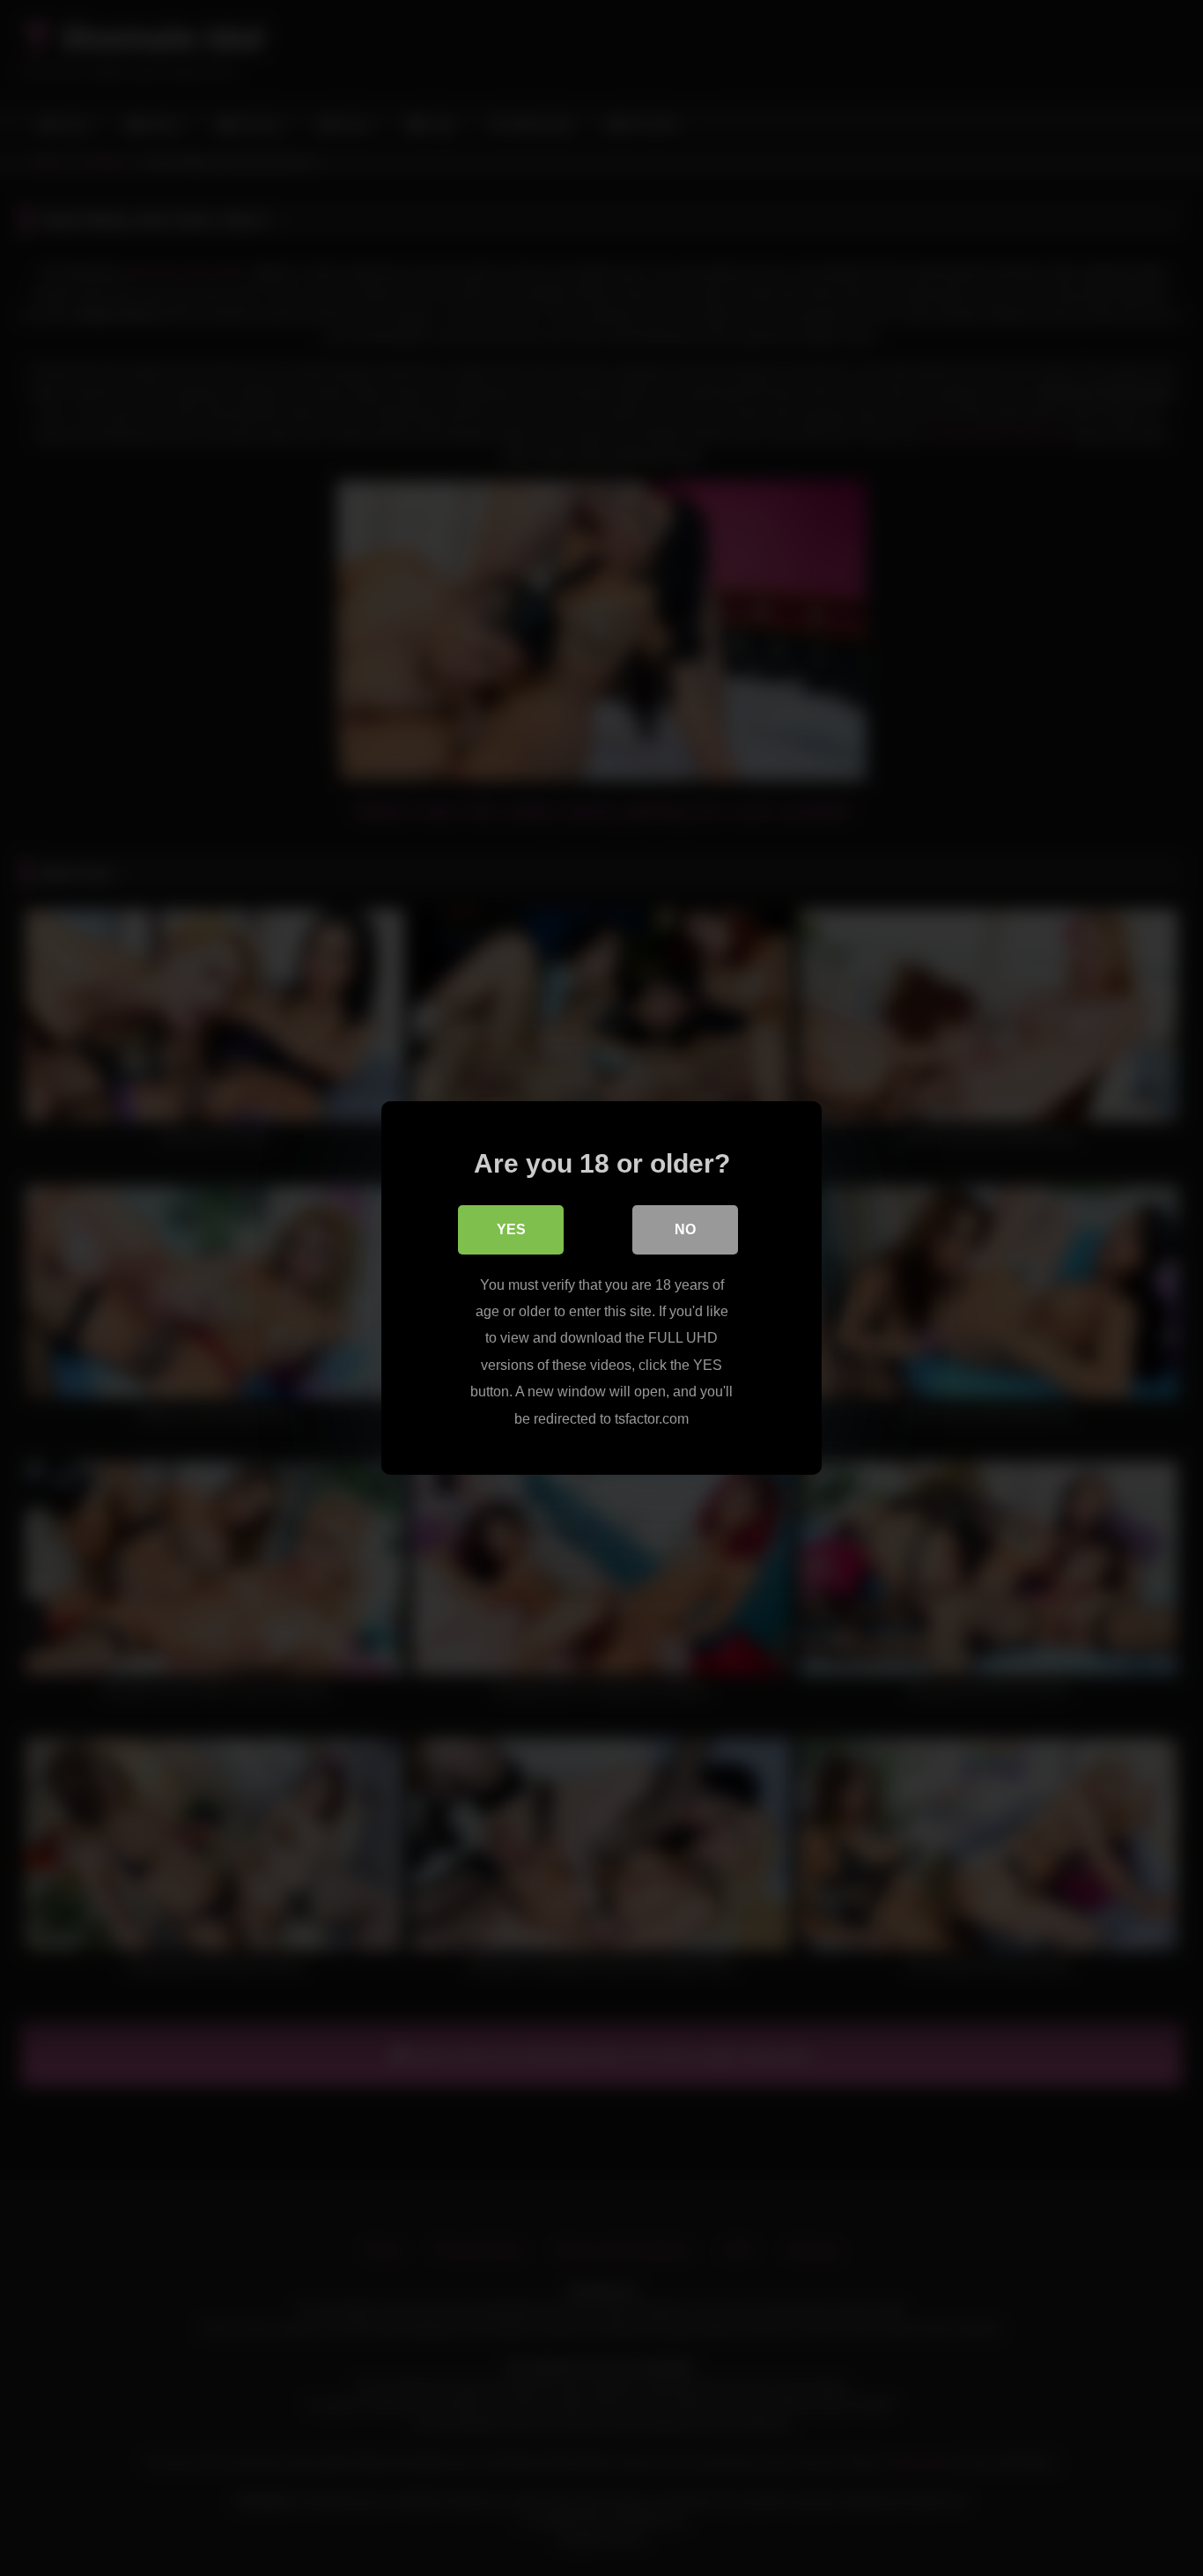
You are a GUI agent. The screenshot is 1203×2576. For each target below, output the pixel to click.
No (685, 1229)
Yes (511, 1229)
